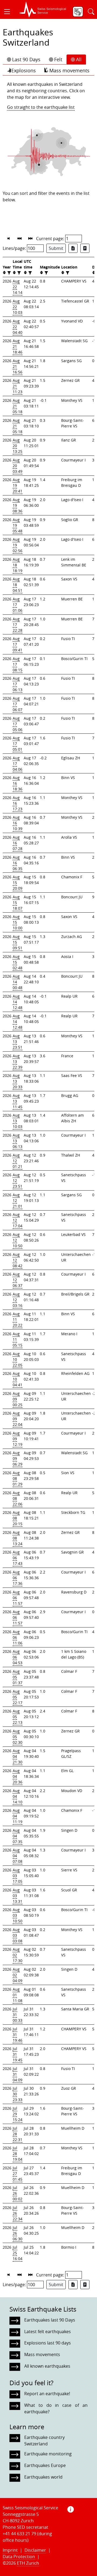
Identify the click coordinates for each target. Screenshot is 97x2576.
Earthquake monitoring (48, 2454)
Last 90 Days (26, 59)
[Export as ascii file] (85, 248)
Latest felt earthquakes (48, 2332)
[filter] (8, 273)
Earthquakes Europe (45, 2465)
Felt (58, 59)
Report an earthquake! (47, 2394)
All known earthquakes (47, 2366)
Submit (56, 248)
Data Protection (19, 2557)
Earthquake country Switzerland (44, 2441)
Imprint (10, 2550)
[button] (9, 12)
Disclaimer (35, 2550)
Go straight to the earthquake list (41, 107)
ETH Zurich (28, 2563)
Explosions (24, 70)
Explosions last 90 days (48, 2343)
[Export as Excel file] (73, 248)
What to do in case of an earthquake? (56, 2408)
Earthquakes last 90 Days (50, 2320)
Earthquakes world (43, 2477)
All (79, 59)
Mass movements (69, 70)
